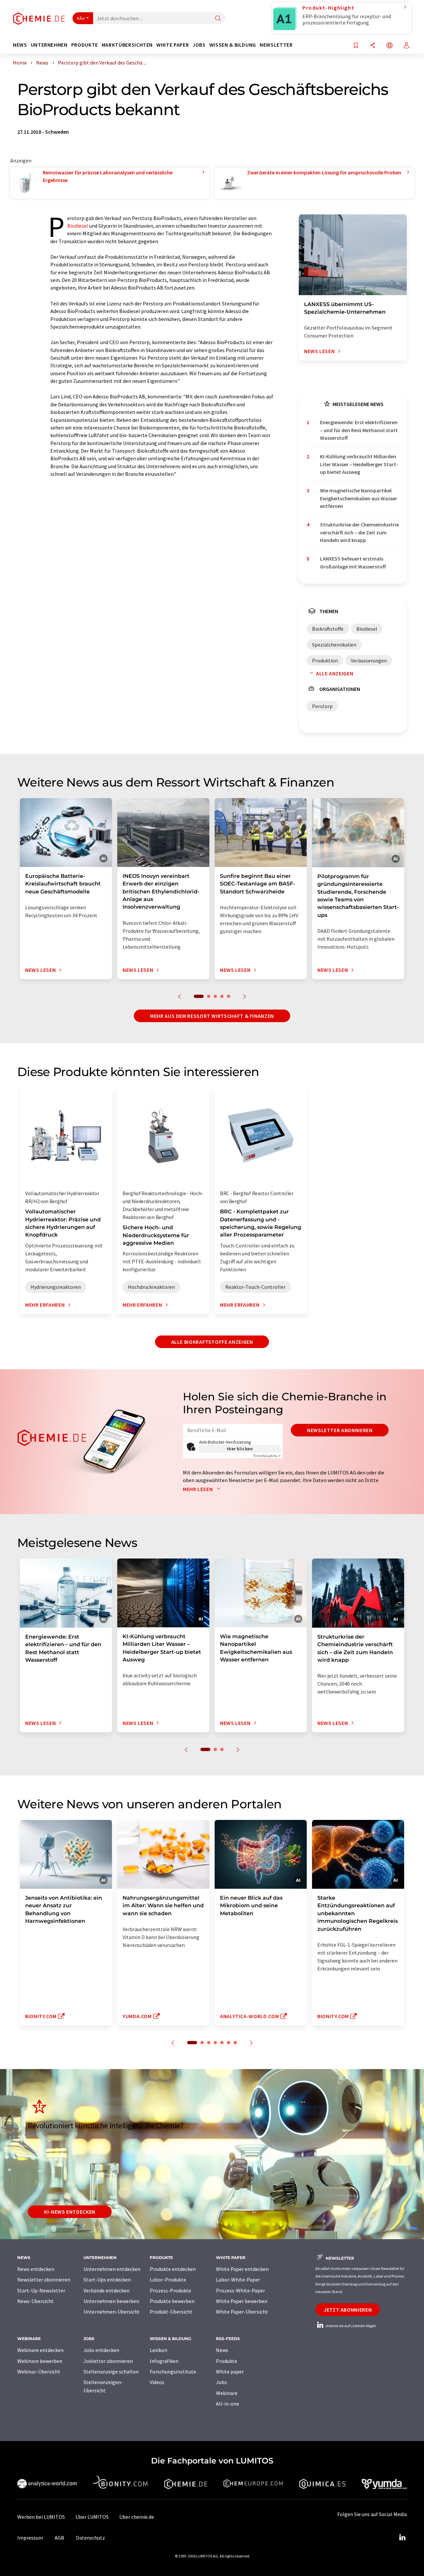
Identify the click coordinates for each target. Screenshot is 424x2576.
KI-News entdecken (70, 2212)
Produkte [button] (85, 45)
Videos (157, 2382)
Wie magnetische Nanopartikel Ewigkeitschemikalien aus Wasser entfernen (359, 498)
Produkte (227, 2361)
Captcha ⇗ (267, 1456)
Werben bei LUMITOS (41, 2517)
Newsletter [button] (276, 45)
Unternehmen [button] (49, 45)
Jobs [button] (199, 45)
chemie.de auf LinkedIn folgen (350, 2326)
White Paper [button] (173, 45)
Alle (81, 18)
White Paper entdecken (242, 2269)
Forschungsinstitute (173, 2372)
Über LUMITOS (92, 2517)
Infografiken (164, 2361)
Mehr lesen (198, 1489)
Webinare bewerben (40, 2361)
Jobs (221, 2382)
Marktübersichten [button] (127, 45)
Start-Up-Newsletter (41, 2290)
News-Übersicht (35, 2301)
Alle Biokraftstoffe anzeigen (212, 1342)
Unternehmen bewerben (111, 2301)
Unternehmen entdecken (112, 2269)
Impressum (30, 2538)
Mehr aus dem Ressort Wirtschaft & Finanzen (212, 1016)
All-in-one (228, 2404)
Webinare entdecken (40, 2350)
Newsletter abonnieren (340, 1430)
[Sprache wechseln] (390, 46)
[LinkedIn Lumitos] (402, 2538)
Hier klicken (240, 1449)
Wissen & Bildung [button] (233, 45)
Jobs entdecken (101, 2350)
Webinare (227, 2393)
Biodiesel (78, 226)
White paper (230, 2372)
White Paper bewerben (242, 2301)
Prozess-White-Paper (240, 2290)
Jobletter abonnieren (108, 2361)
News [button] (20, 45)
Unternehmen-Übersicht (112, 2312)
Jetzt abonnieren (348, 2310)
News (222, 2350)
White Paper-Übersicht (242, 2312)
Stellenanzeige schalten (111, 2372)
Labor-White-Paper (238, 2280)
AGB (59, 2538)
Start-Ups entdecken (107, 2280)
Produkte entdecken (173, 2269)
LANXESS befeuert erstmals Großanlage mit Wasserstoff (353, 562)
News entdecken (36, 2269)
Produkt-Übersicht (171, 2312)
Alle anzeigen (335, 673)
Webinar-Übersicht (39, 2372)
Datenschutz (90, 2538)
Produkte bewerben (172, 2301)
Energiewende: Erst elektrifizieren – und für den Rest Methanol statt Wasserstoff (359, 430)
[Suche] (218, 19)
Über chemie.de (137, 2517)
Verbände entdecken (106, 2290)
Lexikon (159, 2350)
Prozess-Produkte (170, 2290)
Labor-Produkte (168, 2280)
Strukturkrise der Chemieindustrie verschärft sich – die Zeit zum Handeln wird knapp (359, 532)
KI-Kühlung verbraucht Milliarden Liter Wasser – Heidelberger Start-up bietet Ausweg (359, 464)
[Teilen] (373, 46)
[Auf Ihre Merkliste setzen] (356, 46)
